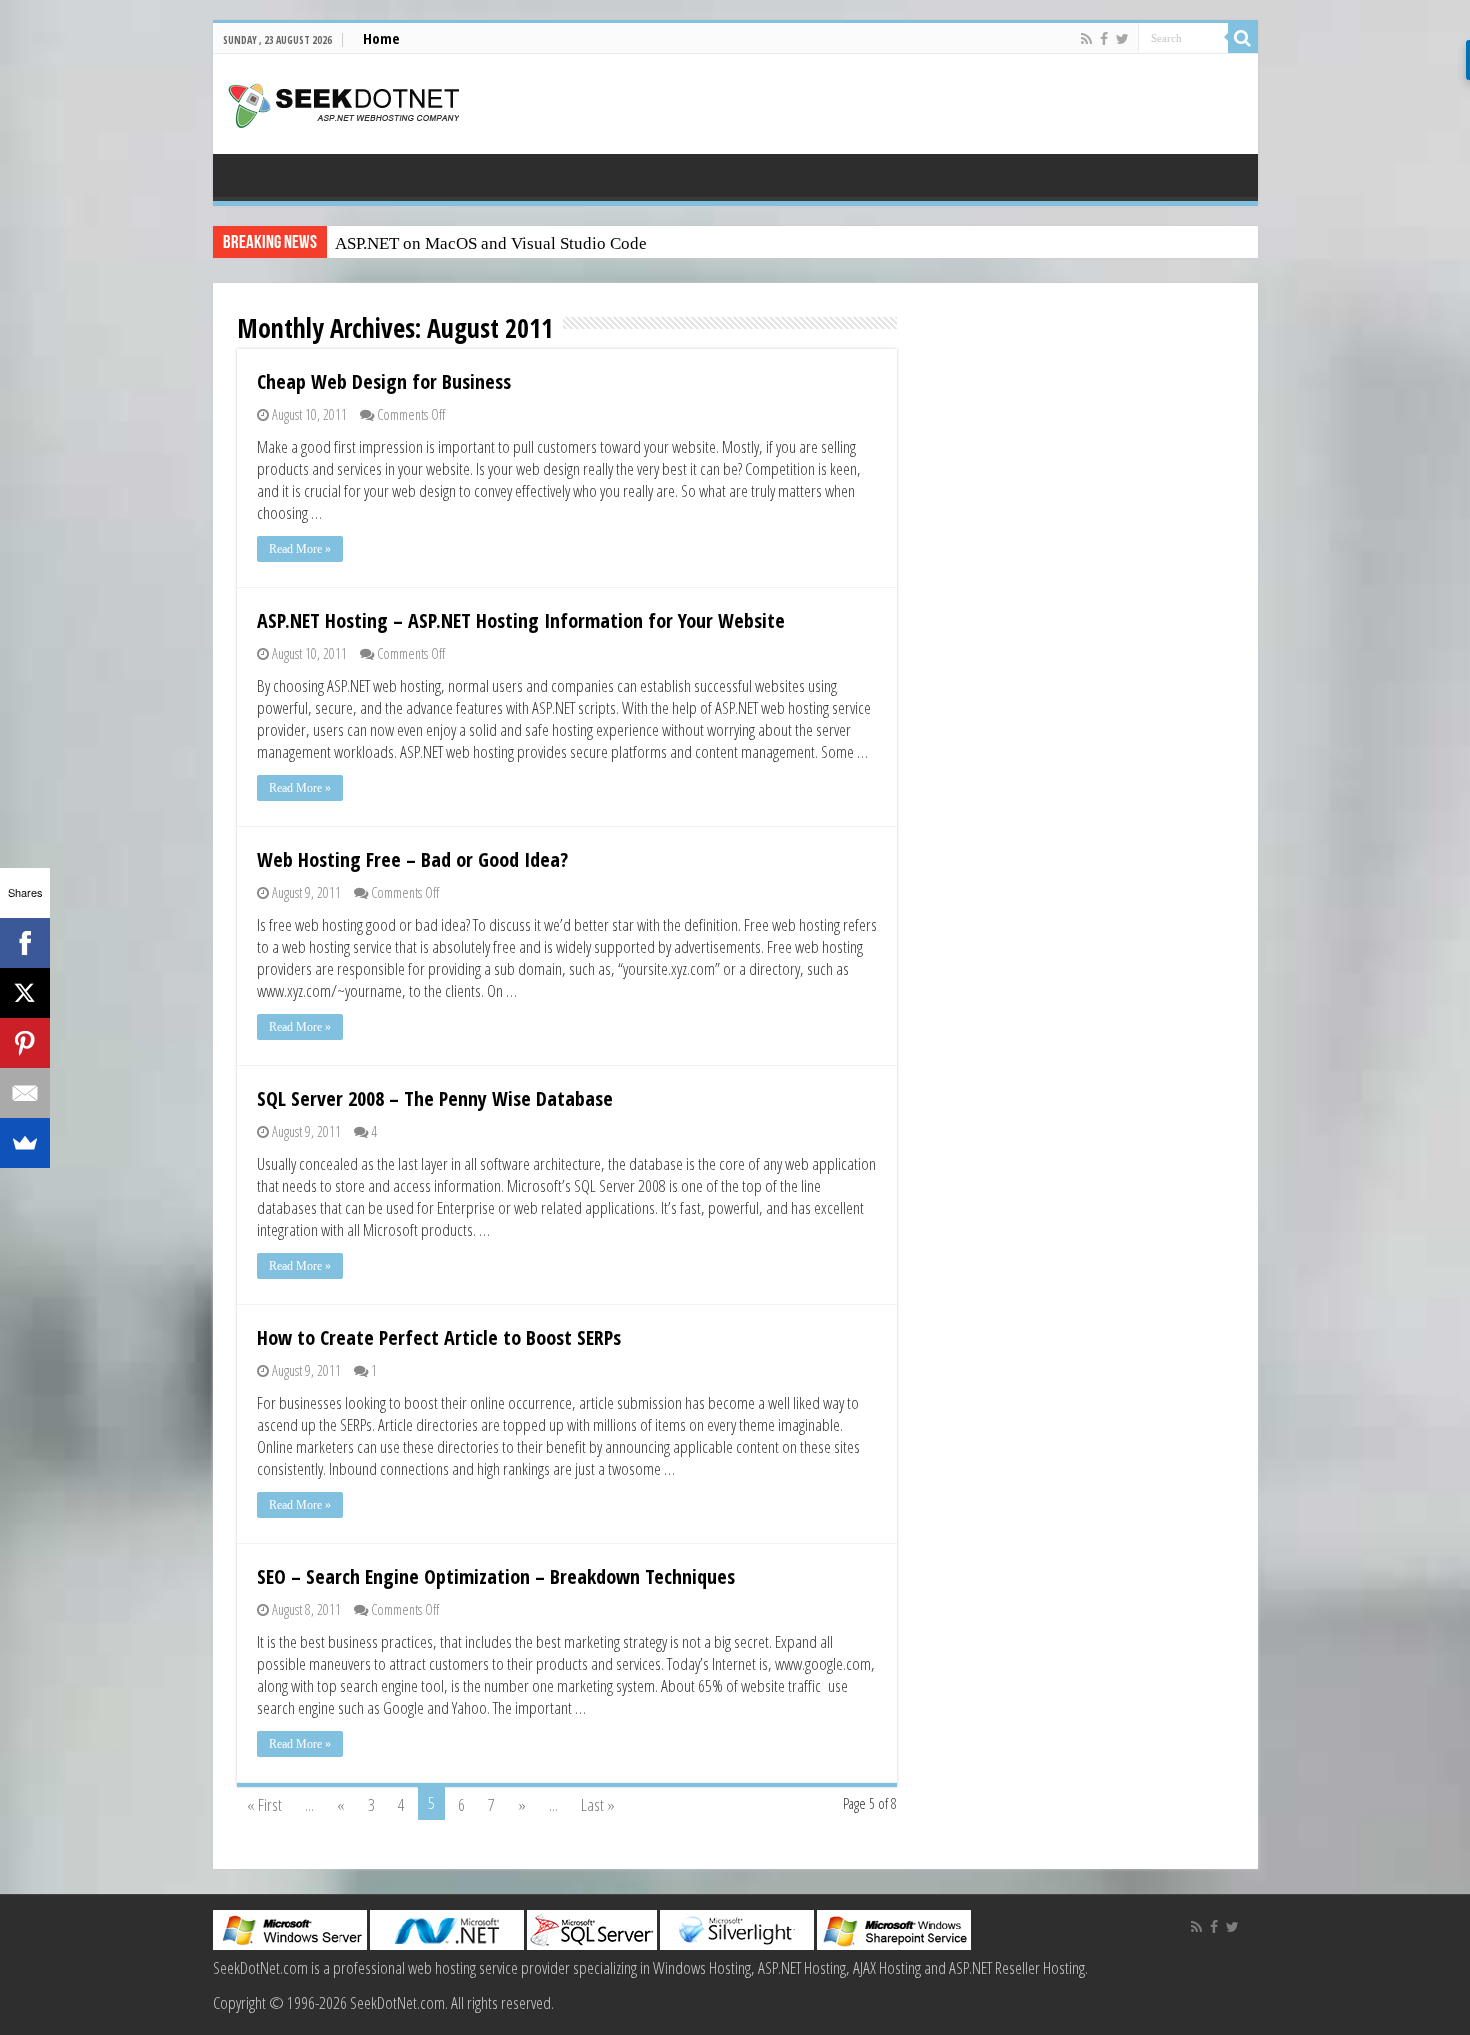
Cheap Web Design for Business (384, 381)
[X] (25, 993)
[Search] (1243, 38)
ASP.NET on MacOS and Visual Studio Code (491, 243)
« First (264, 1804)
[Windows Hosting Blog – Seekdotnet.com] (343, 103)
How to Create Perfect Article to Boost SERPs (439, 1337)
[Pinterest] (25, 1043)
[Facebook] (1104, 39)
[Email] (25, 1093)
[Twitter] (1122, 39)
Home (381, 38)
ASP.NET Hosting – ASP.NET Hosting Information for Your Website (521, 620)
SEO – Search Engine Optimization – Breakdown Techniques (496, 1576)
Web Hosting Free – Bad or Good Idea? (412, 859)
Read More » (300, 549)
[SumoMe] (25, 1143)
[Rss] (1086, 39)
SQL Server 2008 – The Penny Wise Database (435, 1098)
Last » (598, 1804)
